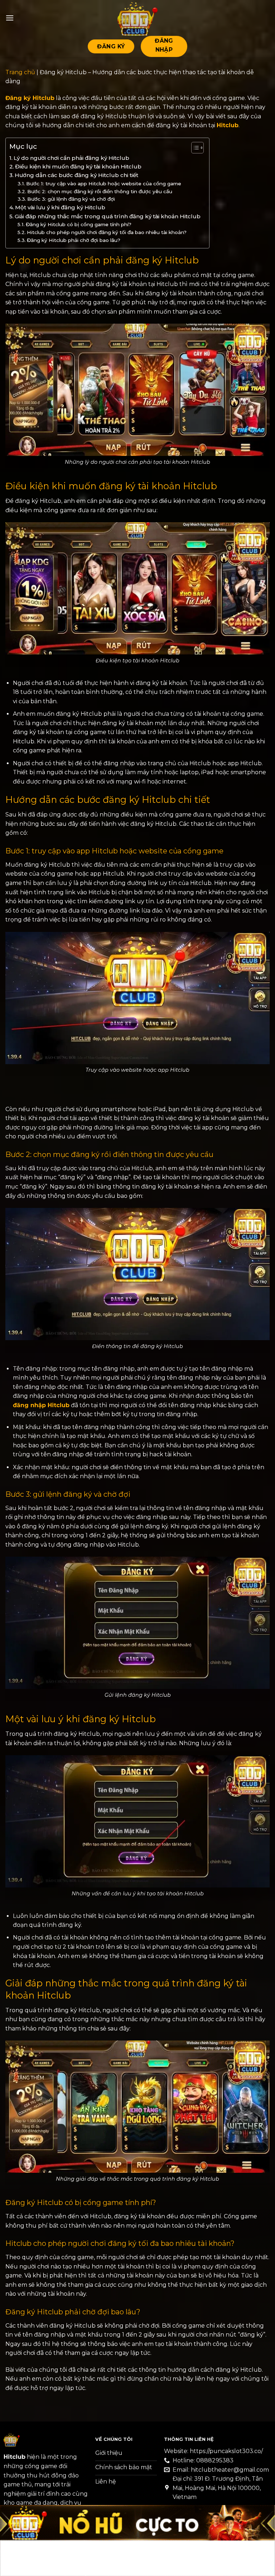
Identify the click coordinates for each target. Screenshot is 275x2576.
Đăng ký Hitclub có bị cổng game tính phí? (79, 224)
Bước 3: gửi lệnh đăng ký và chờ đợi (71, 199)
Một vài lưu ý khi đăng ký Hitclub (61, 207)
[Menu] (10, 18)
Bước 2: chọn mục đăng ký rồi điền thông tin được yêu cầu (100, 191)
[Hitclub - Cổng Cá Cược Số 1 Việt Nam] (137, 18)
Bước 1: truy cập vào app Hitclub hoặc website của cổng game (104, 184)
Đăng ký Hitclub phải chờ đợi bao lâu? (74, 240)
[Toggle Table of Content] (194, 148)
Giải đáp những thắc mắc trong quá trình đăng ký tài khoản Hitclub (108, 216)
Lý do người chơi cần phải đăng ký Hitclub (72, 158)
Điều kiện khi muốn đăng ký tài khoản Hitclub (79, 166)
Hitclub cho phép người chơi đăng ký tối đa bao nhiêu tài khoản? (107, 232)
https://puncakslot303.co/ (226, 2451)
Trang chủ (20, 72)
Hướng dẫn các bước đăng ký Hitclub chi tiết (77, 175)
